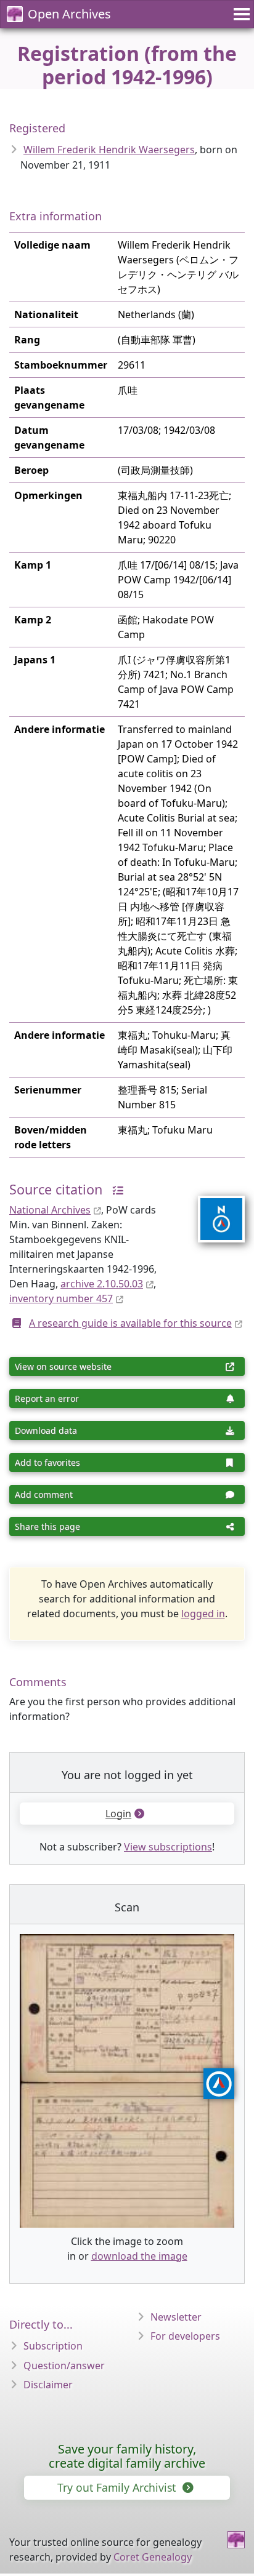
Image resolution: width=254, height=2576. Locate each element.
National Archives (50, 1210)
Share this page (47, 1526)
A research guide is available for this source (130, 1323)
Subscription (53, 2346)
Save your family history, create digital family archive (127, 2456)
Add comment (44, 1494)
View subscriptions (168, 1847)
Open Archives (69, 14)
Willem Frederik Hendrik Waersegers (109, 150)
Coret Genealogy (153, 2557)
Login (118, 1814)
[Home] (236, 2540)
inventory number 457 (61, 1298)
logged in (203, 1614)
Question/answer (64, 2366)
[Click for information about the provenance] (115, 1189)
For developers (185, 2336)
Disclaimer (48, 2385)
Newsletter (176, 2317)
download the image (139, 2256)
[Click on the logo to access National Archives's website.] (214, 1211)
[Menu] (240, 14)
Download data (46, 1430)
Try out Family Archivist (118, 2487)
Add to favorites (47, 1462)
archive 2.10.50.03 (102, 1284)
